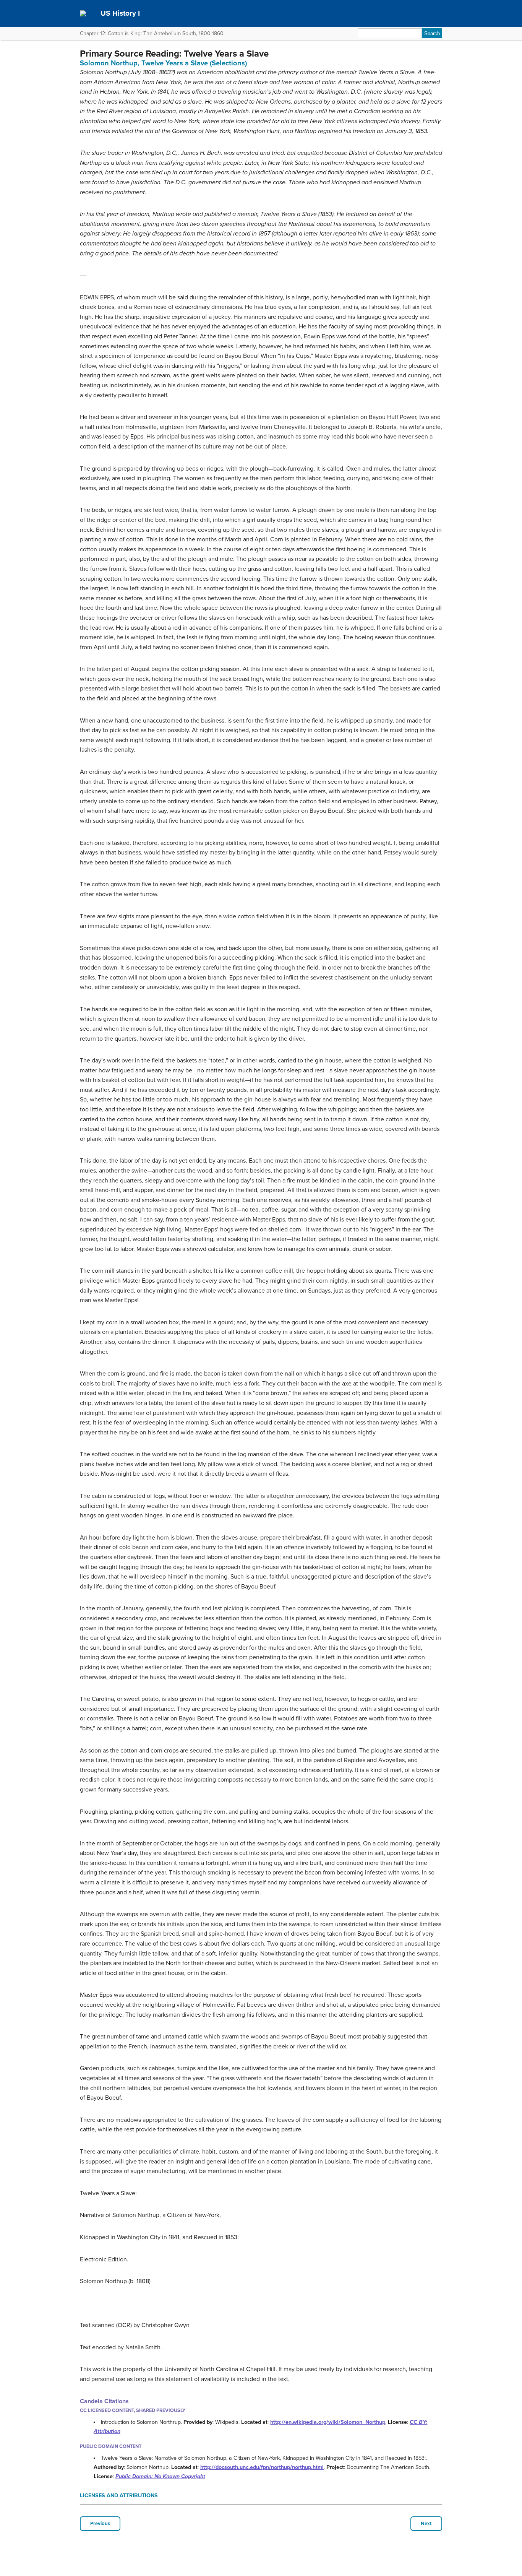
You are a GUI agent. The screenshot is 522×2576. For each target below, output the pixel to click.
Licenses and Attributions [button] (119, 2496)
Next (426, 2524)
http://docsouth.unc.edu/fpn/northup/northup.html (262, 2467)
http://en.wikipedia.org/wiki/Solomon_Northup (328, 2422)
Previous (100, 2524)
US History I (120, 13)
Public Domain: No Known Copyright (160, 2476)
